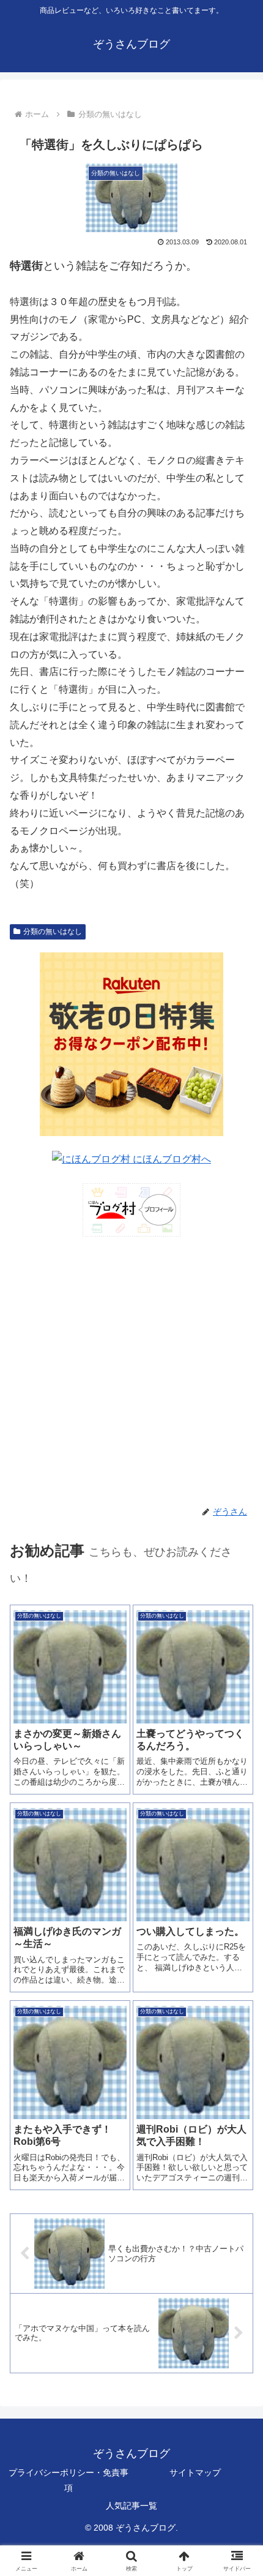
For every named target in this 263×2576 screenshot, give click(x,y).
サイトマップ (195, 2472)
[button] (238, 1879)
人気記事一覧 (131, 2506)
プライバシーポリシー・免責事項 (69, 2480)
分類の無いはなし (53, 932)
